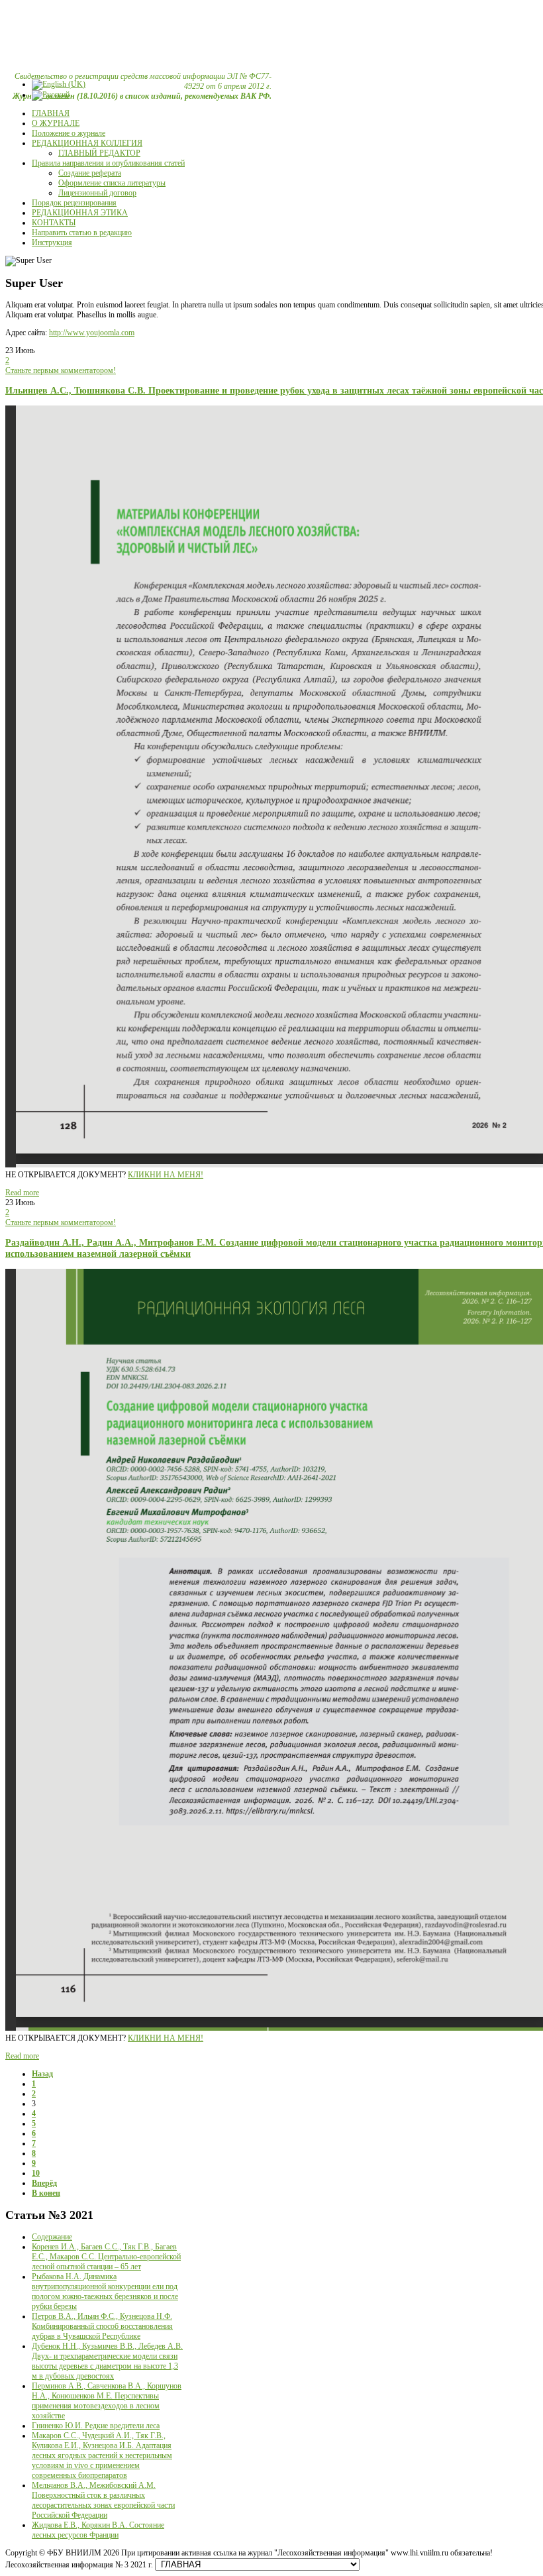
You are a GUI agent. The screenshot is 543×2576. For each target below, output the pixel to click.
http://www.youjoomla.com (92, 333)
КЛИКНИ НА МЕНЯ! (166, 1175)
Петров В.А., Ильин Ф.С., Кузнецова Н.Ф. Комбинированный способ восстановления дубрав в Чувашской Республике (102, 2326)
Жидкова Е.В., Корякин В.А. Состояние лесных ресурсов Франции (98, 2530)
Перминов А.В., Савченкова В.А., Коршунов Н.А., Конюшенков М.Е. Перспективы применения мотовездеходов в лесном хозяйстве (107, 2401)
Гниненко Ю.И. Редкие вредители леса (96, 2426)
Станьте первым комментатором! (61, 370)
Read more (22, 1193)
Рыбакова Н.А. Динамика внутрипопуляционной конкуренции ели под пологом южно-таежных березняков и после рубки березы (105, 2291)
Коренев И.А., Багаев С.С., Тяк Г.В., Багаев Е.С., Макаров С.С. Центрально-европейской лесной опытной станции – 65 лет (106, 2257)
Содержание (52, 2237)
